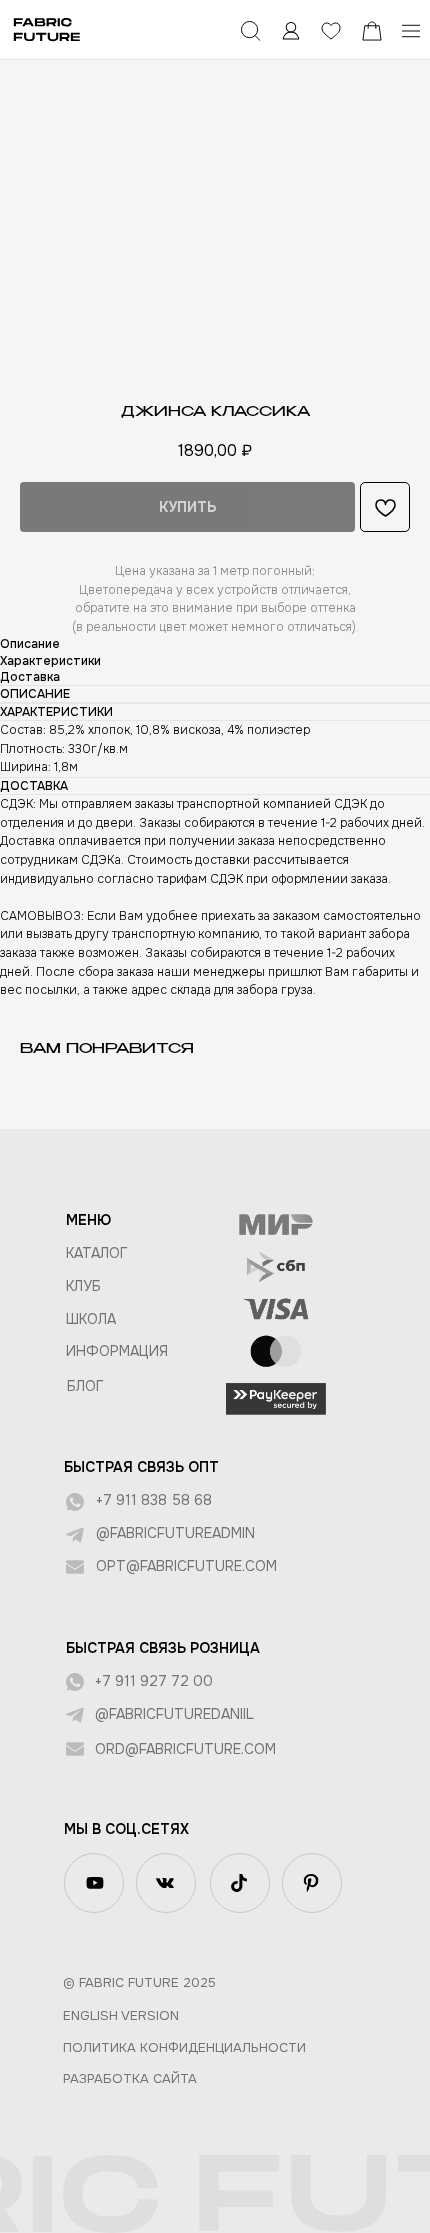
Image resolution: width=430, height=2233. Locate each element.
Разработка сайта (130, 2078)
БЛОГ (85, 1386)
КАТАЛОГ (97, 1253)
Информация (117, 1351)
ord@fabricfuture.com (185, 1749)
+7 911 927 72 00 (154, 1681)
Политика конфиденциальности (184, 2047)
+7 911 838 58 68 (154, 1500)
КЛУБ (83, 1286)
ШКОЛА (91, 1319)
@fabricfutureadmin (175, 1533)
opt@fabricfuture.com (186, 1566)
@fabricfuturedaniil (174, 1714)
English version (121, 2015)
